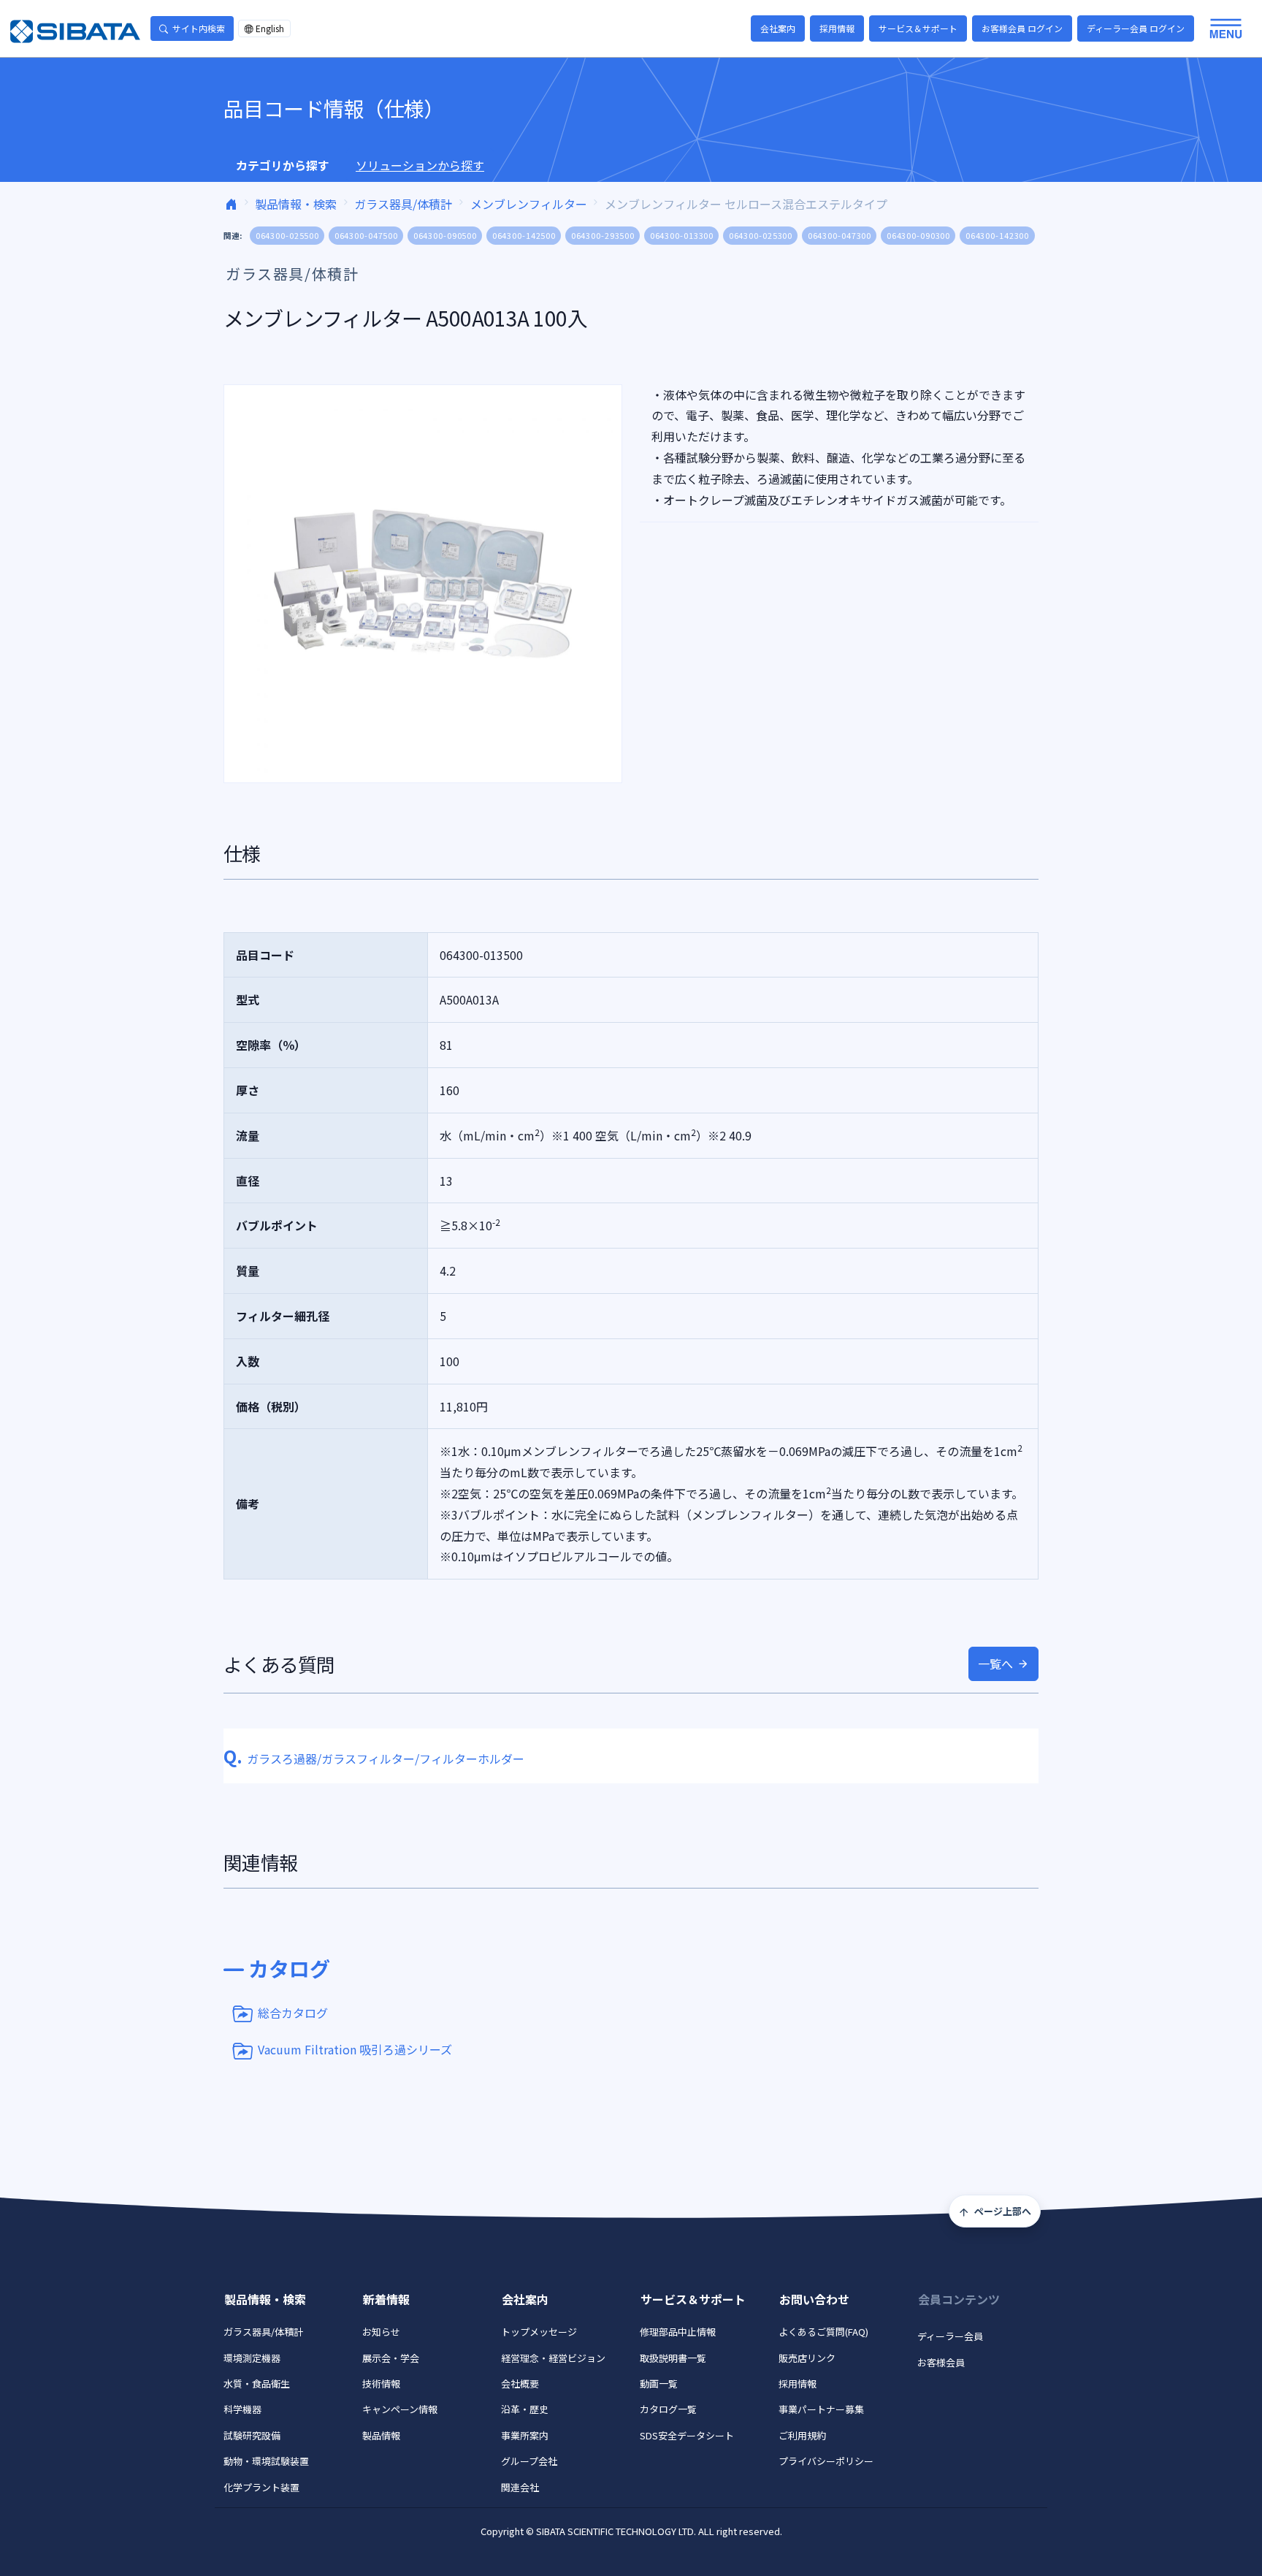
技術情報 (381, 2383)
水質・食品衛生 (257, 2383)
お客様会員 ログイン (1022, 28)
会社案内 (778, 28)
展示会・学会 (391, 2358)
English (270, 28)
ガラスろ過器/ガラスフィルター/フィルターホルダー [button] (374, 1758)
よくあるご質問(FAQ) (823, 2332)
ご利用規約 (802, 2435)
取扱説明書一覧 (673, 2358)
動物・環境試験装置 (266, 2461)
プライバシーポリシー (826, 2461)
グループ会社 (529, 2461)
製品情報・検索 (296, 204)
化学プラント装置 (261, 2487)
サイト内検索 (199, 28)
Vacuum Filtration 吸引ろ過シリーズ (355, 2049)
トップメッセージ (539, 2332)
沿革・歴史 (525, 2409)
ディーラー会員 (950, 2336)
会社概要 (520, 2383)
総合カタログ (293, 2012)
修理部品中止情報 (678, 2332)
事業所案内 (525, 2435)
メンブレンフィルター (529, 204)
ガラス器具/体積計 (403, 204)
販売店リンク (807, 2358)
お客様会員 (941, 2362)
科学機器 (242, 2409)
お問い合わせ (814, 2299)
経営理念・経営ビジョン (553, 2358)
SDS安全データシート (687, 2435)
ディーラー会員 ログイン (1136, 28)
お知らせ (381, 2332)
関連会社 (520, 2487)
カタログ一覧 (668, 2409)
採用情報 (837, 28)
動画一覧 (659, 2383)
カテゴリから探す (283, 165)
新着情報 (386, 2299)
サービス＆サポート (918, 28)
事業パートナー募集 (821, 2409)
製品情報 (381, 2435)
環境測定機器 (252, 2358)
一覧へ (995, 1664)
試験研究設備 (252, 2435)
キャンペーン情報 (400, 2409)
